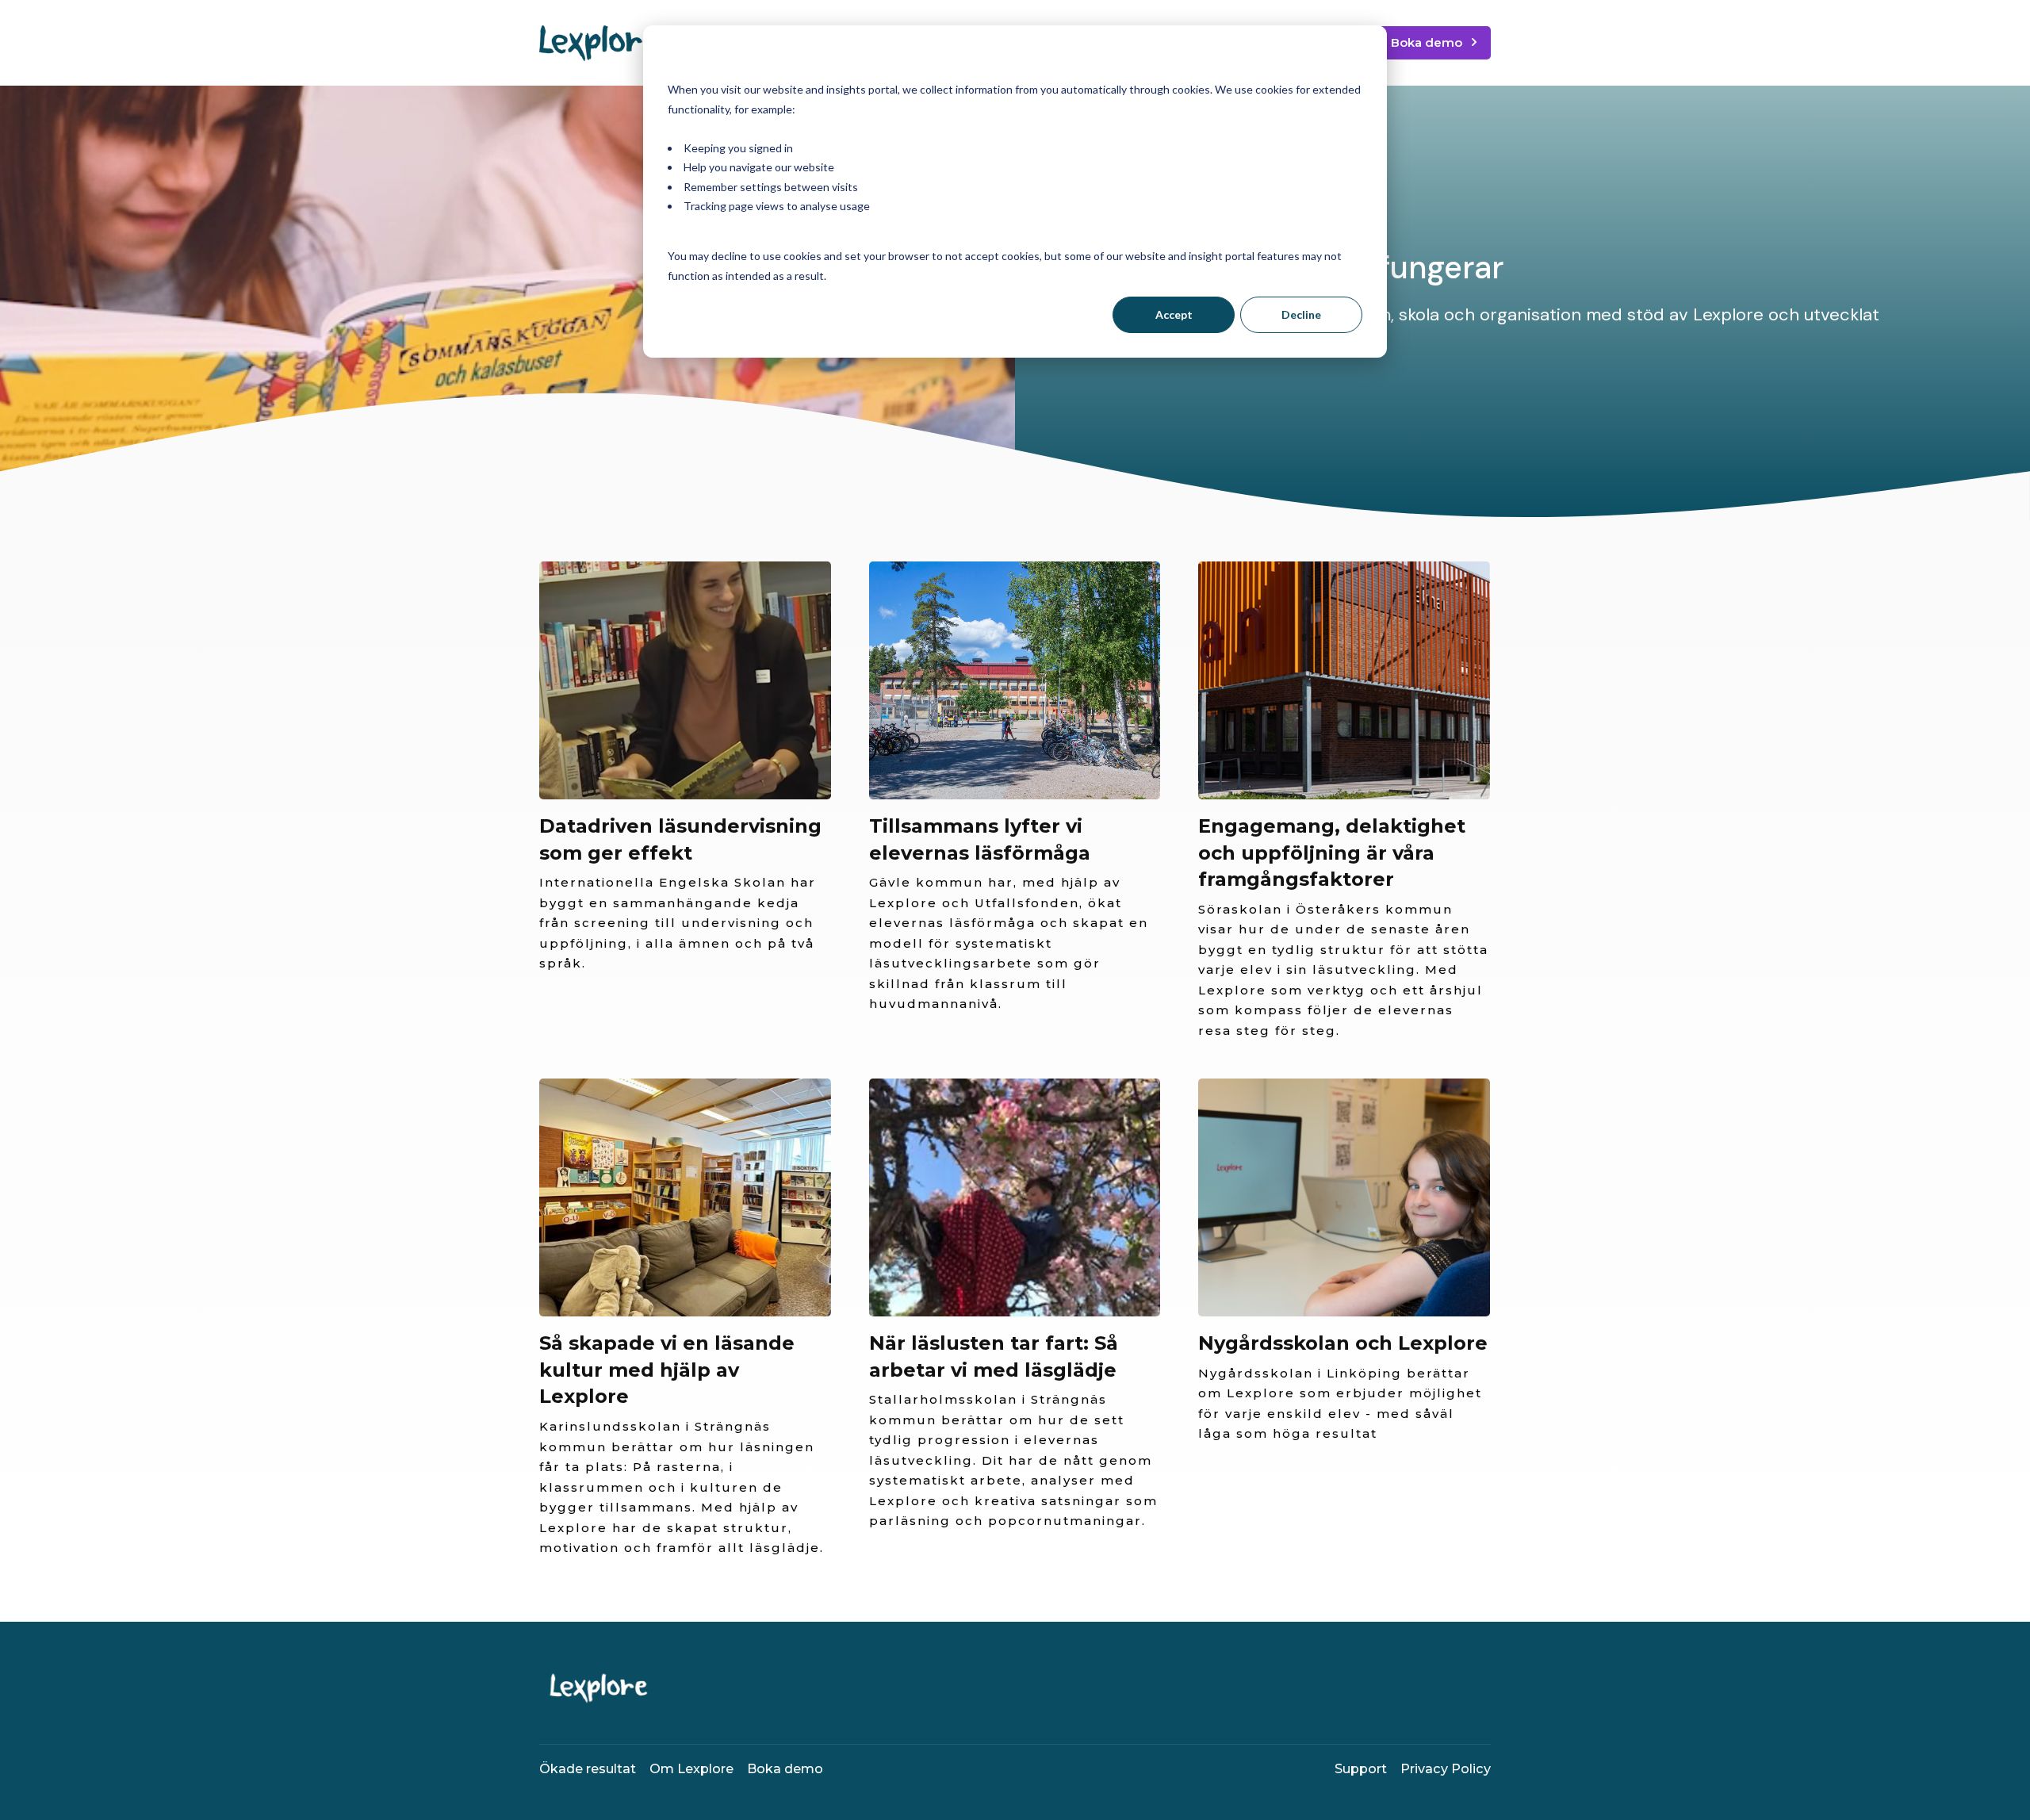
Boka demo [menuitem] (785, 1768)
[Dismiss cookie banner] (1357, 60)
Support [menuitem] (1361, 1768)
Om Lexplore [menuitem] (691, 1768)
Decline (1301, 314)
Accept (1174, 314)
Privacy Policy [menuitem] (1446, 1768)
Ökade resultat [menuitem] (588, 1768)
